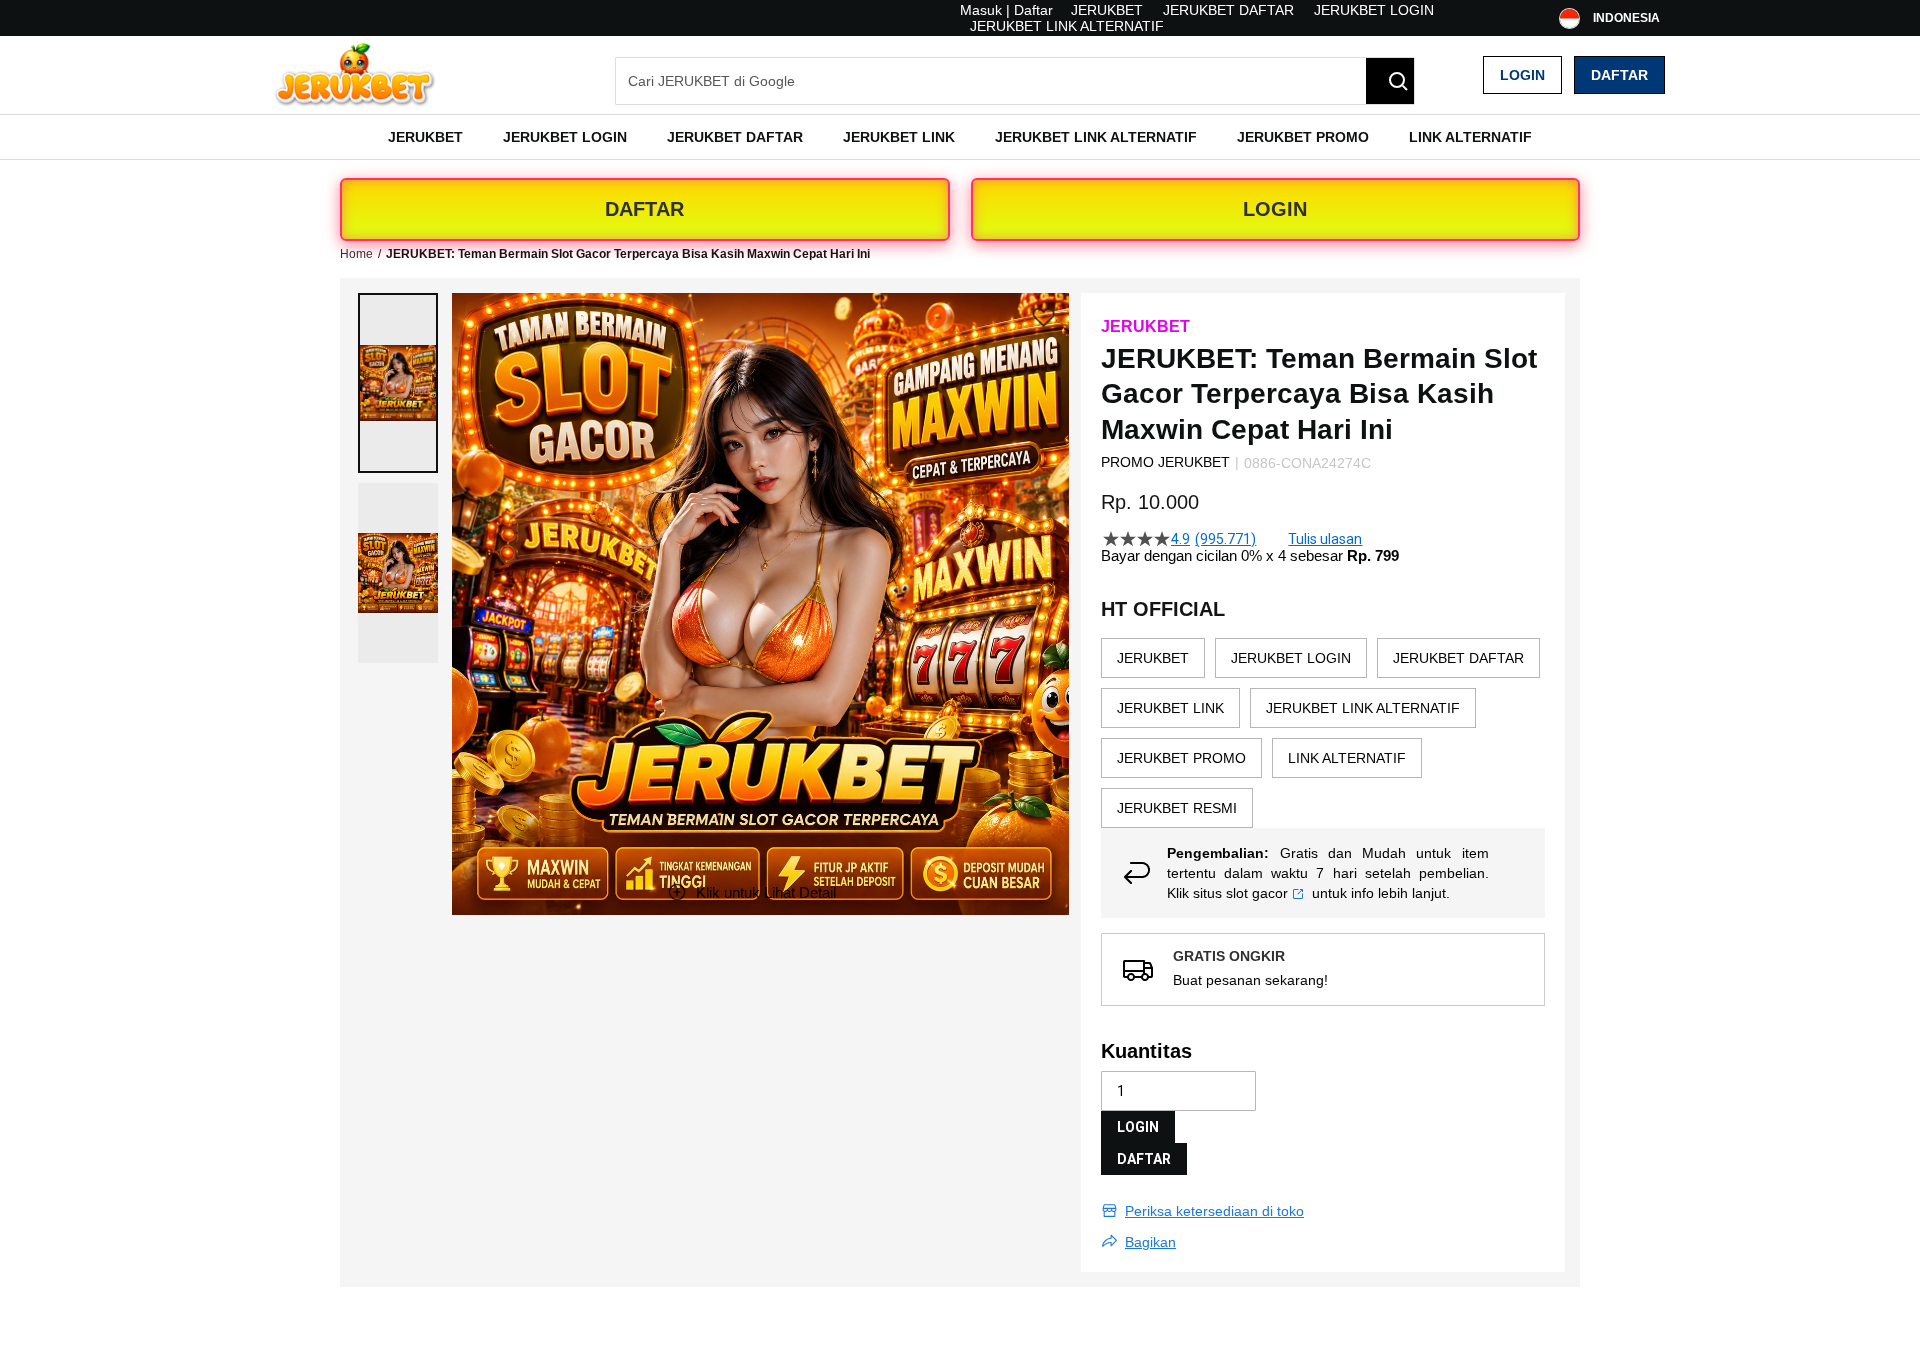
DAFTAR (644, 209)
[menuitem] (425, 137)
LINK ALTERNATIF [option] (1347, 758)
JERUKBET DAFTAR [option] (1458, 658)
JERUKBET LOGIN (1374, 10)
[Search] (1390, 81)
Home (356, 254)
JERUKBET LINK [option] (1170, 708)
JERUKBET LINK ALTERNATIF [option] (1363, 708)
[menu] (960, 137)
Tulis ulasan (1325, 539)
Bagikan (1150, 1242)
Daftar (1619, 75)
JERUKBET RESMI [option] (1177, 808)
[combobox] (1015, 81)
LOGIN (1275, 209)
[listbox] (1323, 733)
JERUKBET (1107, 10)
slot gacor (1257, 893)
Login (1522, 75)
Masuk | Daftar (1006, 10)
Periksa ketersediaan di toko (1214, 1211)
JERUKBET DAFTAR (1228, 10)
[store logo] (355, 75)
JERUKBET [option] (1153, 658)
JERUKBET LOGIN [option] (1291, 658)
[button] (398, 383)
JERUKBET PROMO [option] (1181, 758)
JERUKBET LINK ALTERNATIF (1067, 26)
